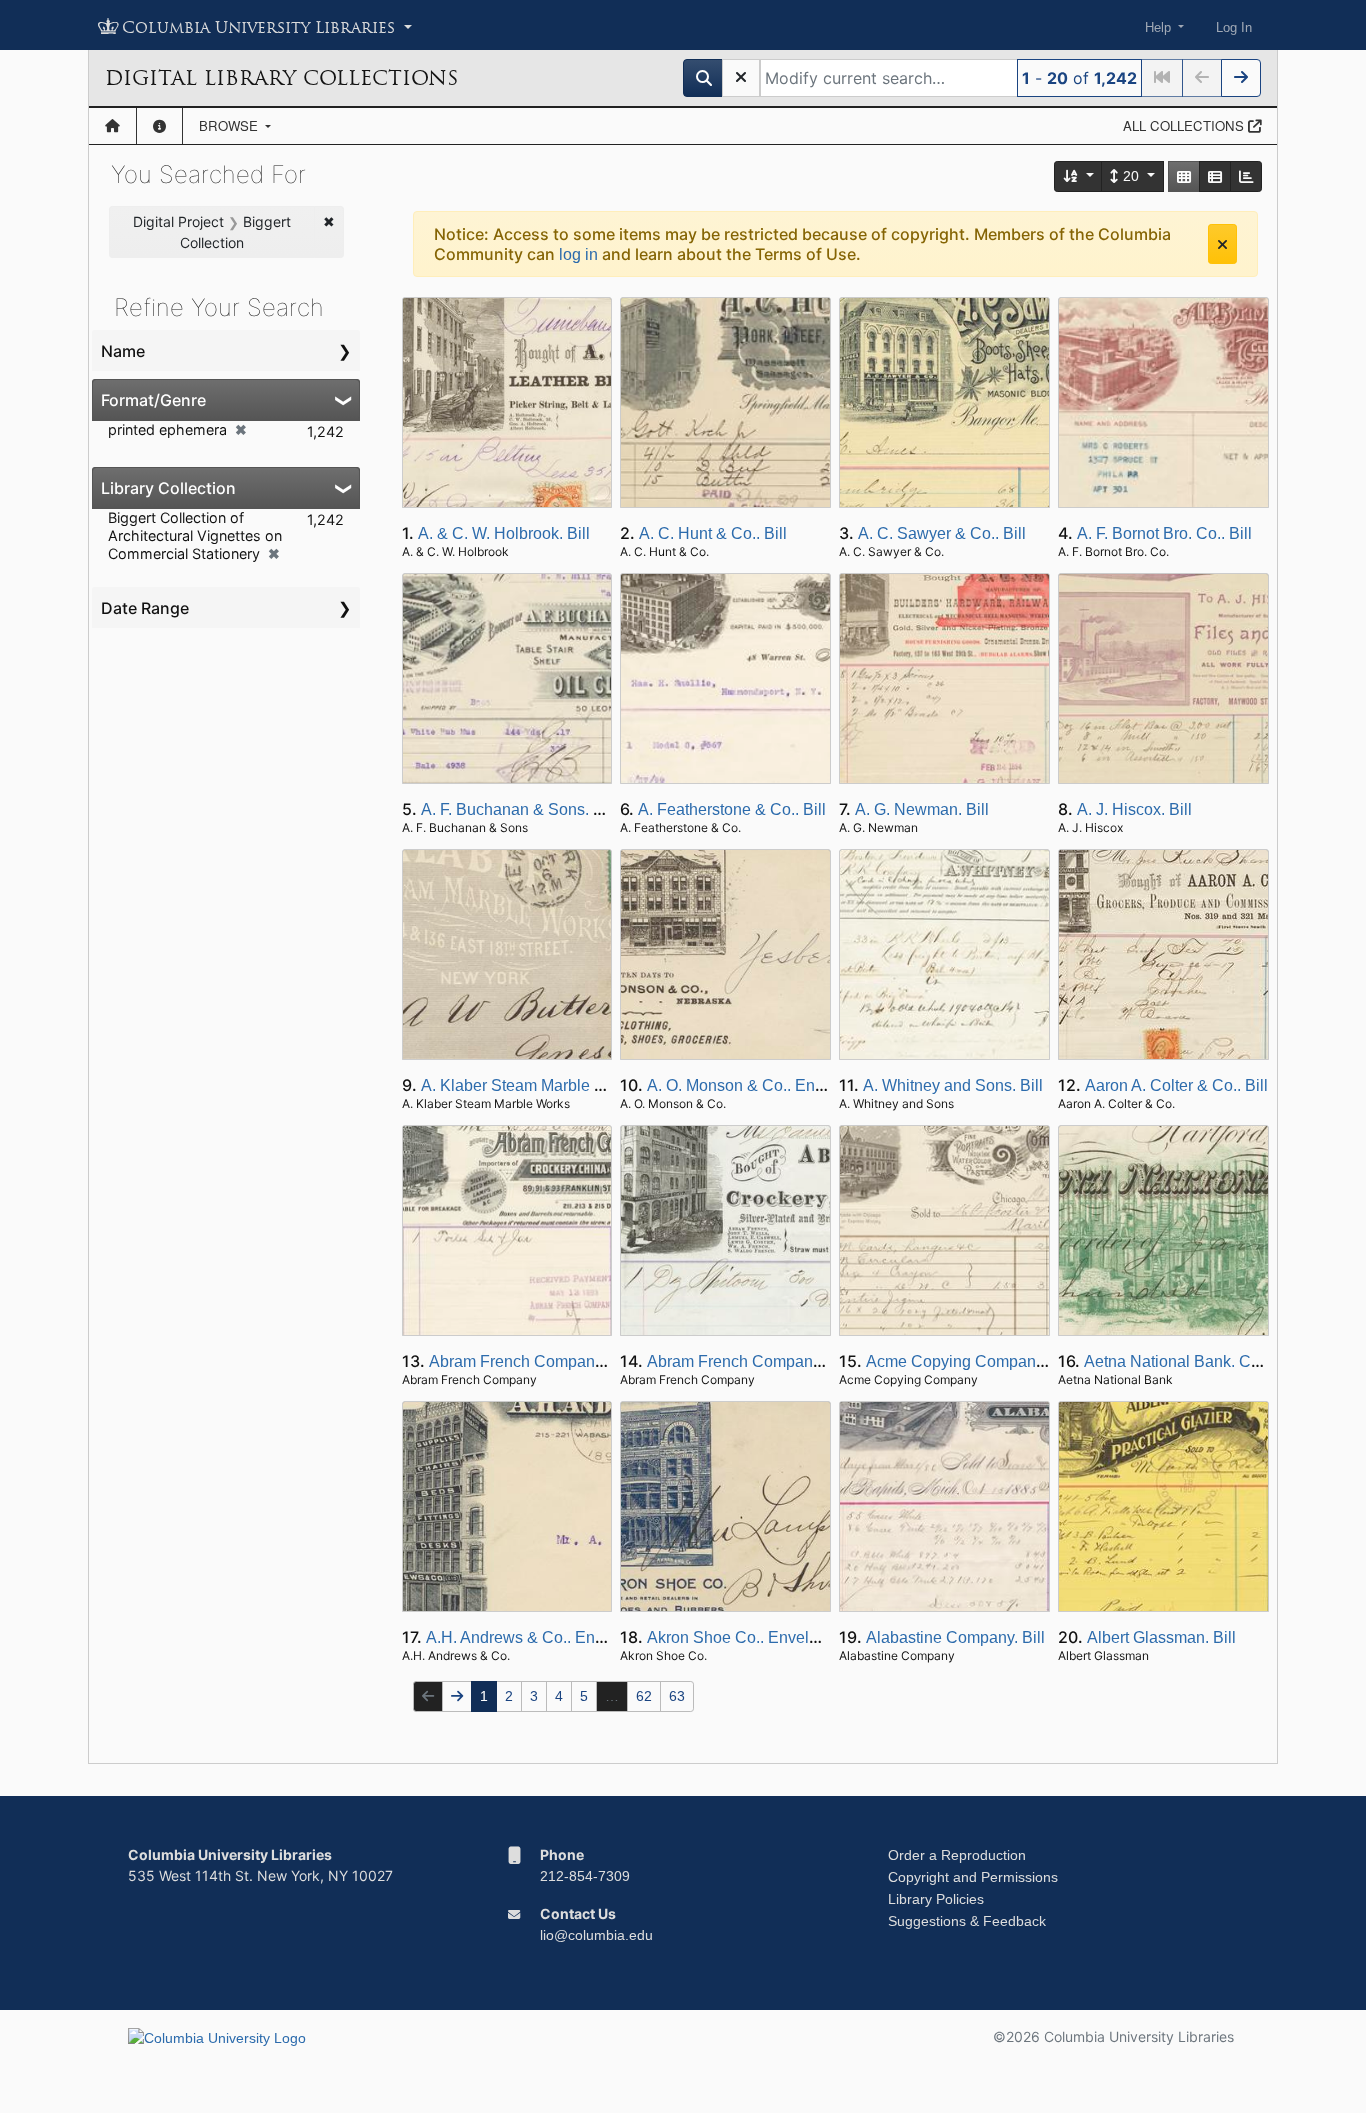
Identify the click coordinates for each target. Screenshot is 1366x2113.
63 (677, 1696)
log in (578, 254)
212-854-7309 (585, 1876)
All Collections (1185, 125)
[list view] (1215, 176)
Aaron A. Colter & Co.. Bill (1176, 1085)
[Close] (1222, 244)
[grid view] (1184, 176)
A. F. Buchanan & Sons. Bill (518, 809)
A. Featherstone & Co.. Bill (732, 809)
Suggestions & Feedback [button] (967, 1921)
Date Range (145, 608)
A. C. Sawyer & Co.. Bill (942, 533)
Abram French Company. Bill (531, 1361)
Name (123, 351)
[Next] (1241, 78)
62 (644, 1696)
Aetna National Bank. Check (1184, 1361)
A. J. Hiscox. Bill (1134, 809)
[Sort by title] (1079, 176)
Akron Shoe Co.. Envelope (741, 1637)
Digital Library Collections (281, 78)
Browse (230, 125)
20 (1131, 176)
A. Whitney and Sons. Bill (953, 1085)
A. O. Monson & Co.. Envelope (755, 1085)
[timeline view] (1246, 176)
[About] (159, 126)
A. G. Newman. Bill (922, 809)
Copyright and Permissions (973, 1877)
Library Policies (936, 1899)
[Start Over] (741, 78)
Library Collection (168, 488)
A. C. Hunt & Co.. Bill (713, 533)
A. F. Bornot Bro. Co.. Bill (1164, 533)
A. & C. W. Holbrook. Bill (504, 533)
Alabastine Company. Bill (955, 1637)
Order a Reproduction (957, 1855)
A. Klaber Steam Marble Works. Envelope (568, 1085)
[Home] (112, 126)
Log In (1234, 27)
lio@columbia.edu (596, 1935)
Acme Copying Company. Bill (970, 1361)
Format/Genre (153, 400)
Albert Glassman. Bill (1161, 1637)
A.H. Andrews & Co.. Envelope (534, 1637)
